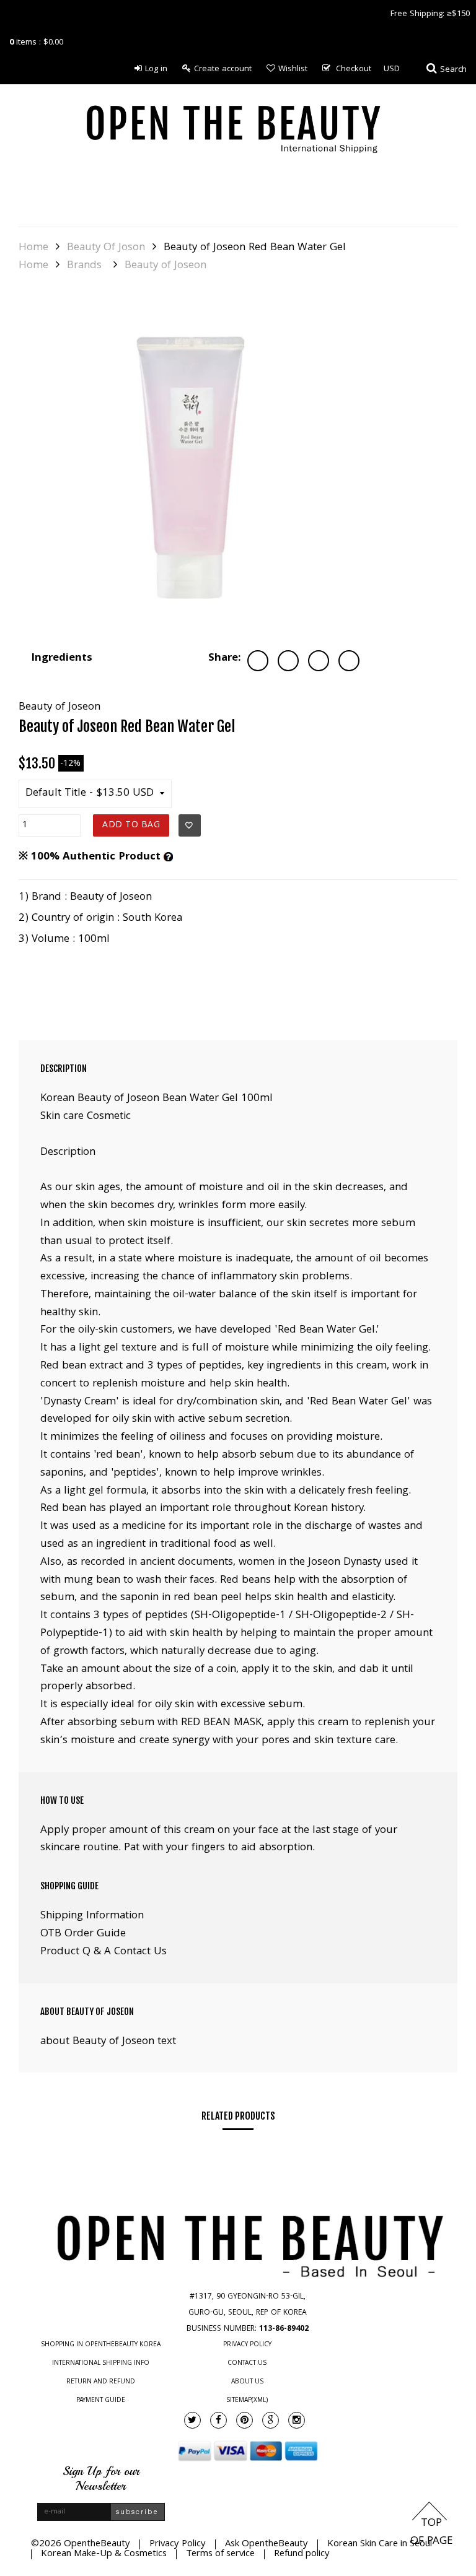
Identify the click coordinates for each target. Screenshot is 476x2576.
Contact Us (247, 2364)
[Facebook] (218, 2420)
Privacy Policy (247, 2345)
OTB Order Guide (83, 1934)
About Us (247, 2382)
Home (33, 248)
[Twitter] (192, 2420)
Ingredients (62, 659)
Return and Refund (101, 2382)
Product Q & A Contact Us (104, 1952)
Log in (156, 69)
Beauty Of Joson (106, 248)
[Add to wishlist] (190, 825)
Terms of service (220, 2554)
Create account (223, 69)
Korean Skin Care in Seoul (380, 2544)
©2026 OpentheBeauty (81, 2544)
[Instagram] (297, 2420)
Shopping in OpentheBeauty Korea (101, 2345)
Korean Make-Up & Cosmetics (104, 2554)
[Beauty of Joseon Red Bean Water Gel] (192, 464)
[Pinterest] (245, 2420)
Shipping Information (92, 1916)
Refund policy (302, 2554)
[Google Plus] (271, 2420)
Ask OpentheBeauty (267, 2544)
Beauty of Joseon (165, 266)
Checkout (354, 69)
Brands (84, 266)
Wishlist (293, 69)
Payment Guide (101, 2401)
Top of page (431, 2533)
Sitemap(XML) (247, 2401)
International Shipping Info (101, 2364)
